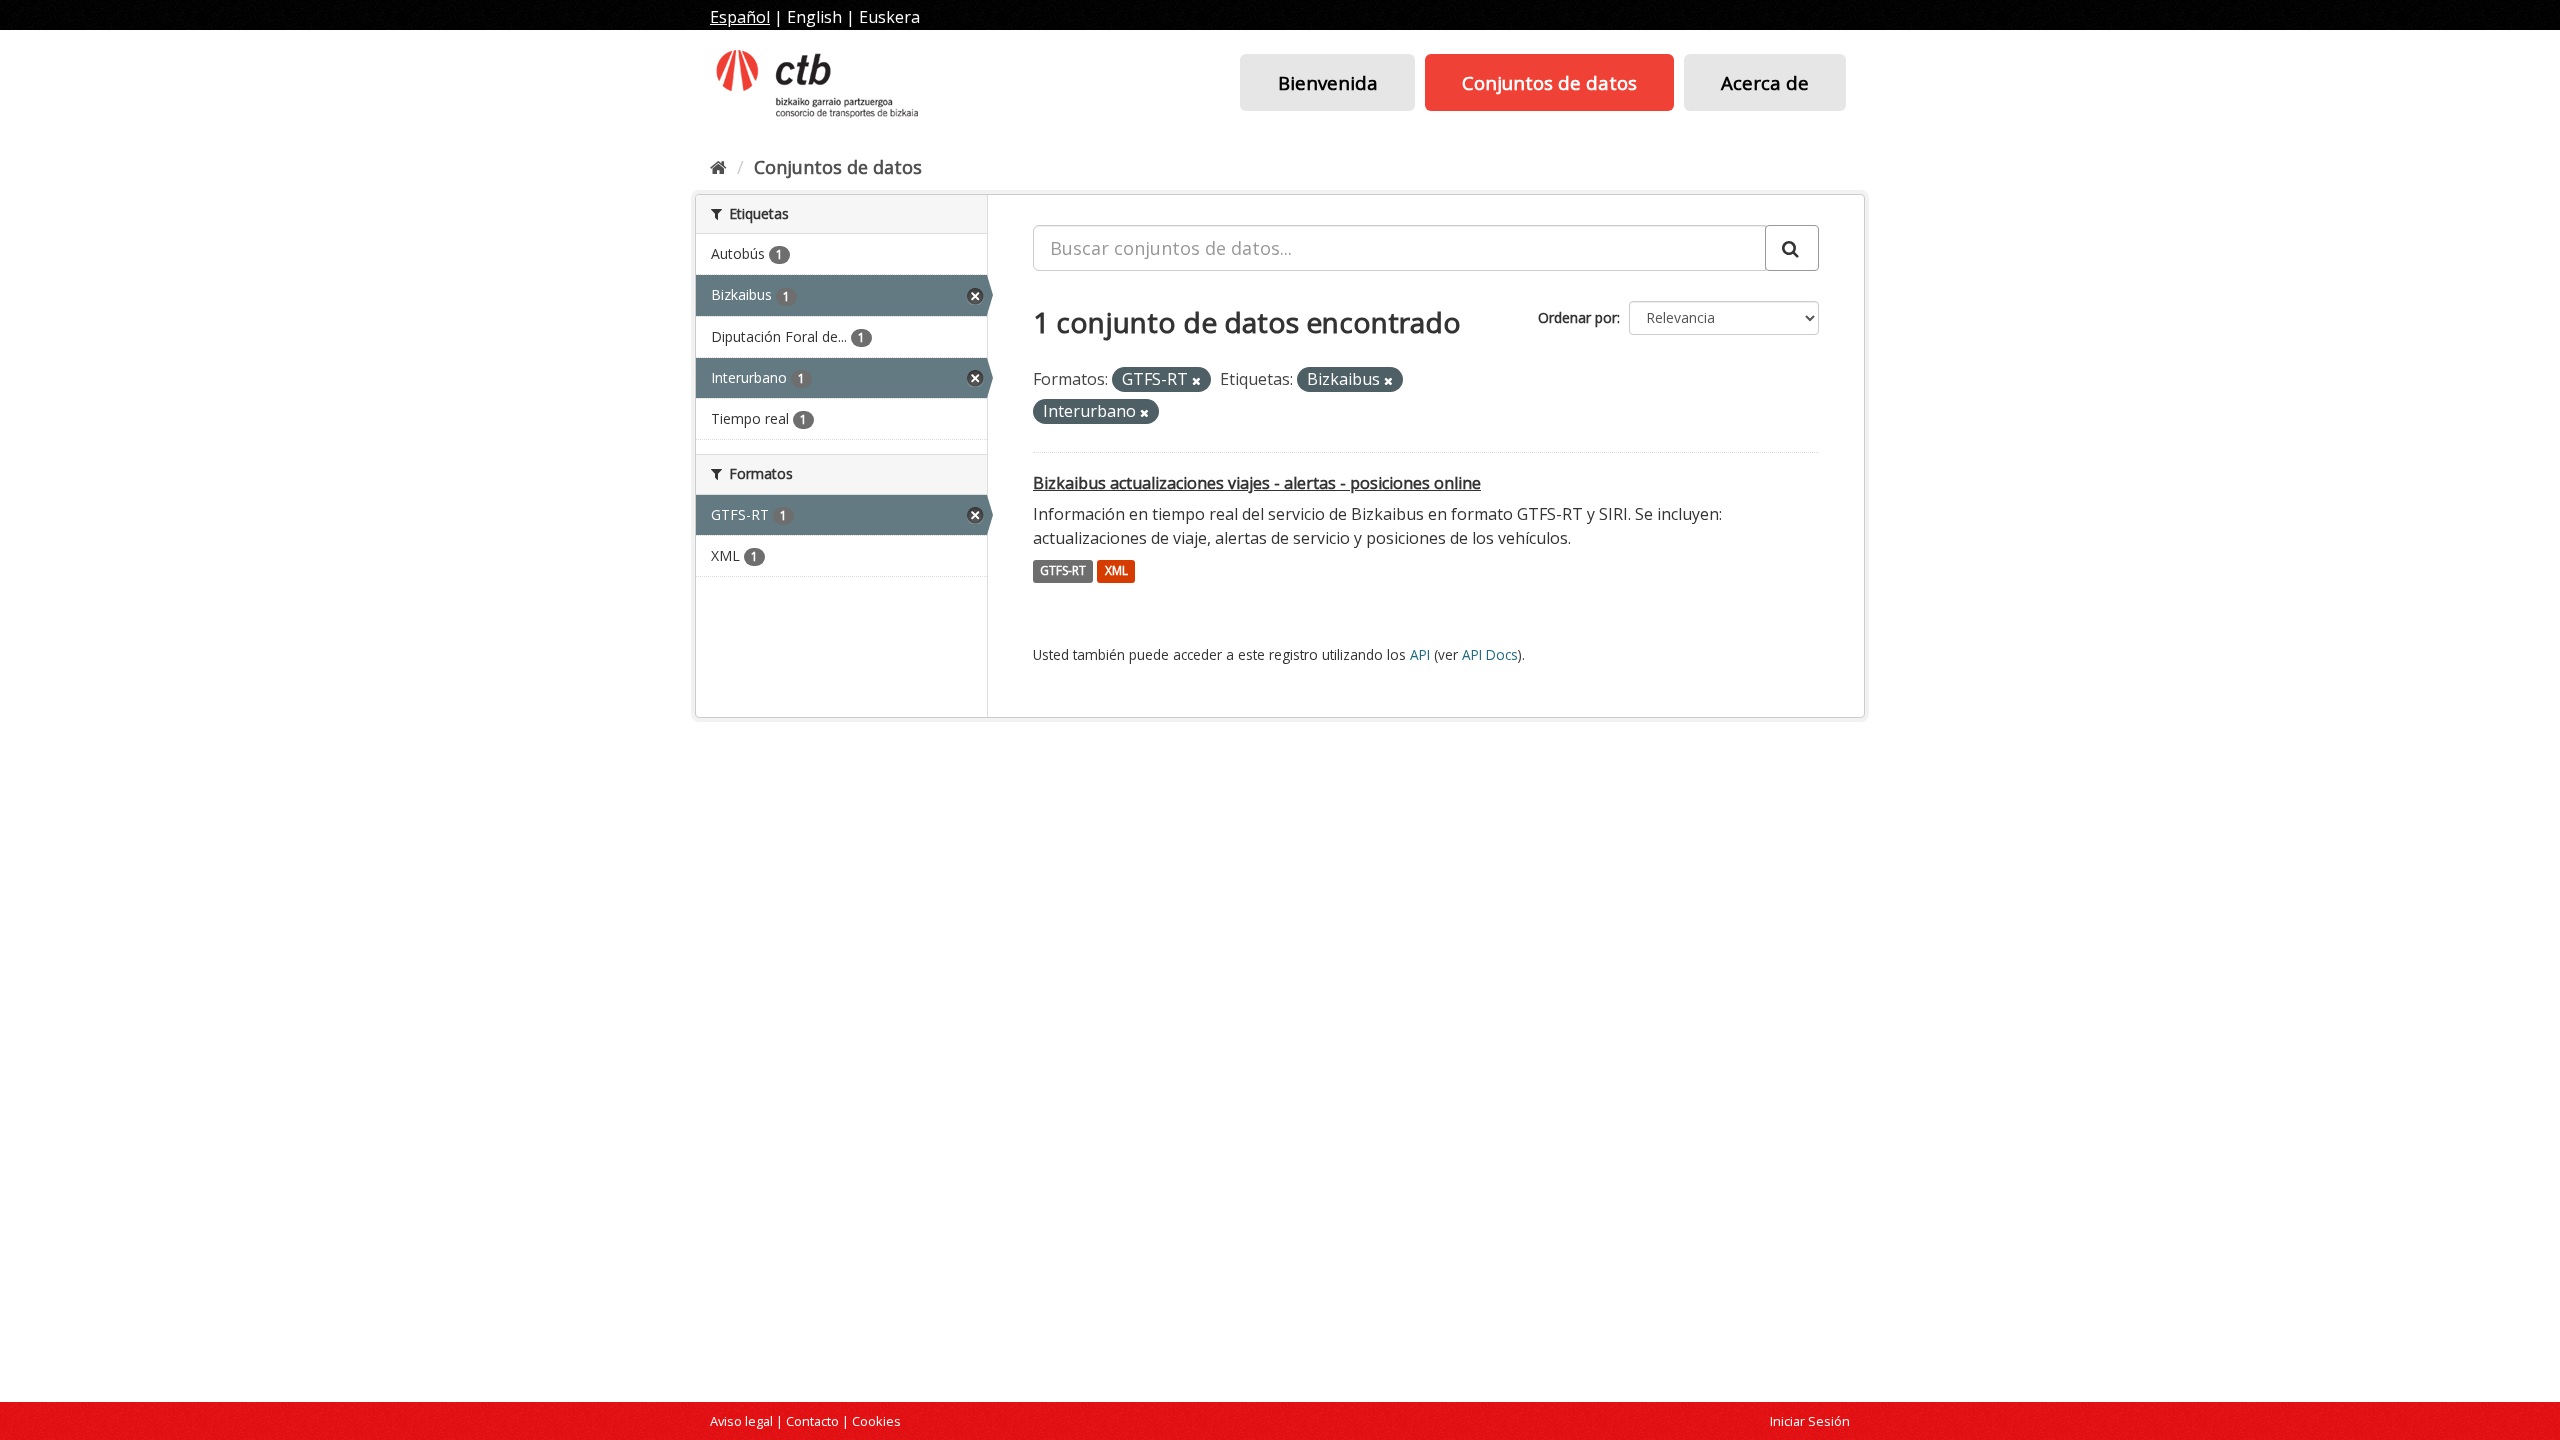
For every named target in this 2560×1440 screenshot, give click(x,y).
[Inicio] (718, 167)
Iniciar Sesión (1810, 1421)
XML (1116, 571)
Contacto (812, 1421)
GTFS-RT (1063, 571)
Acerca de (1765, 82)
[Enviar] (1792, 248)
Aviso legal (741, 1421)
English (814, 17)
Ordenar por (1577, 317)
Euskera (889, 17)
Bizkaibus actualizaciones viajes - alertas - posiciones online (1257, 483)
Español (740, 17)
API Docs (1490, 654)
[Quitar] (1196, 380)
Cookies (876, 1421)
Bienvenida (1328, 82)
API (1420, 654)
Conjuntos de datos (1549, 82)
